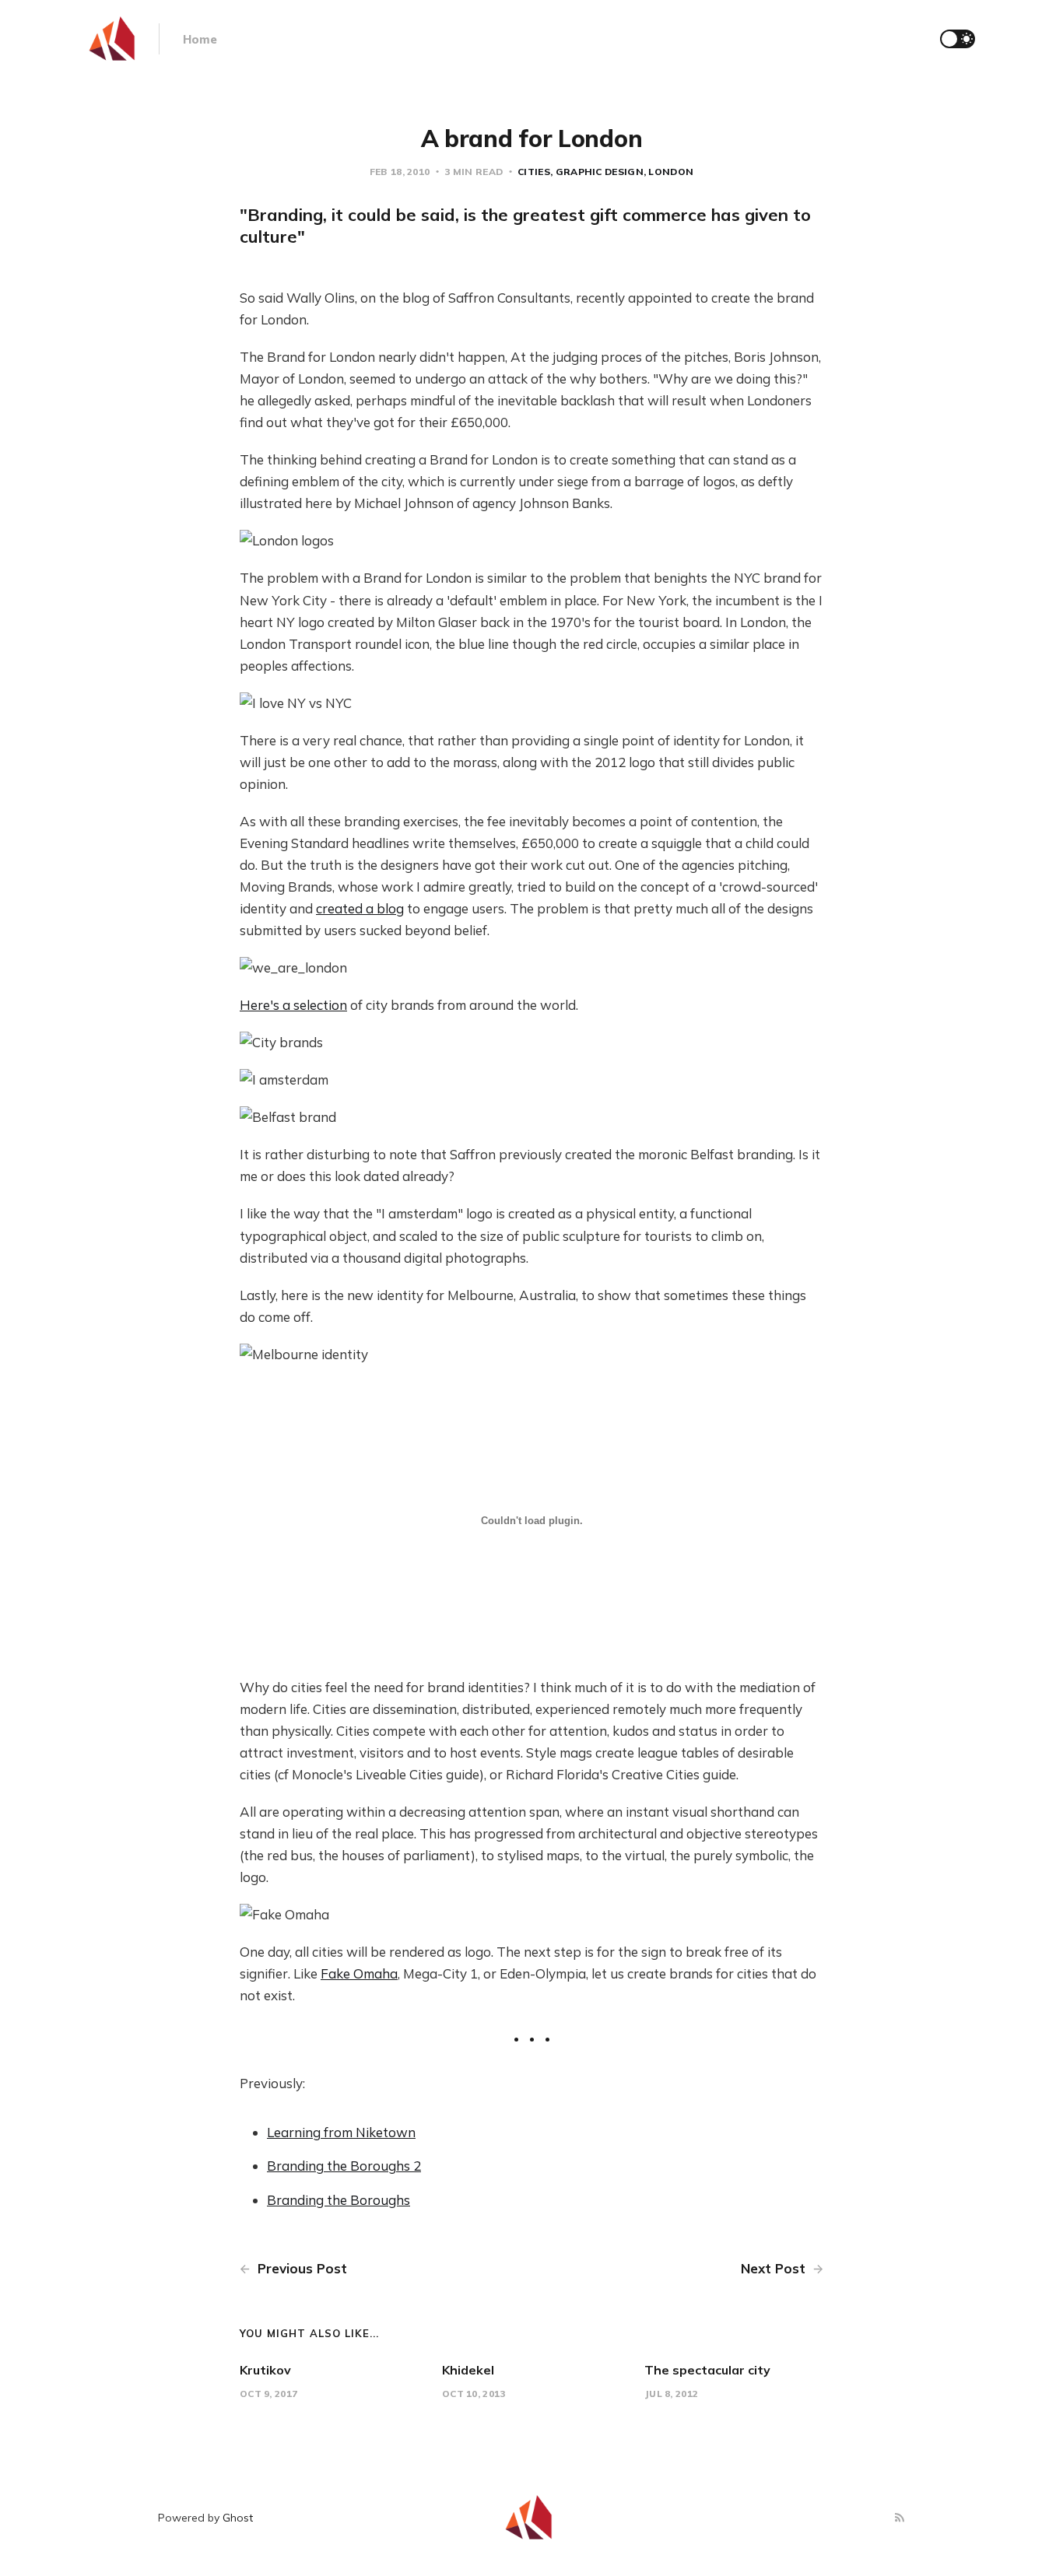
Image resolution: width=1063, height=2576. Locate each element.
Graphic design (600, 172)
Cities (534, 172)
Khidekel (468, 2370)
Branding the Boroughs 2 (344, 2166)
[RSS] (900, 2518)
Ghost (238, 2518)
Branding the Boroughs (339, 2200)
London (671, 172)
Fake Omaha (359, 1973)
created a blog (360, 908)
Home (200, 39)
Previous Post (300, 2268)
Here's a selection (293, 1005)
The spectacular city (707, 2370)
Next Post (775, 2268)
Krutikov (265, 2370)
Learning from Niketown (341, 2132)
